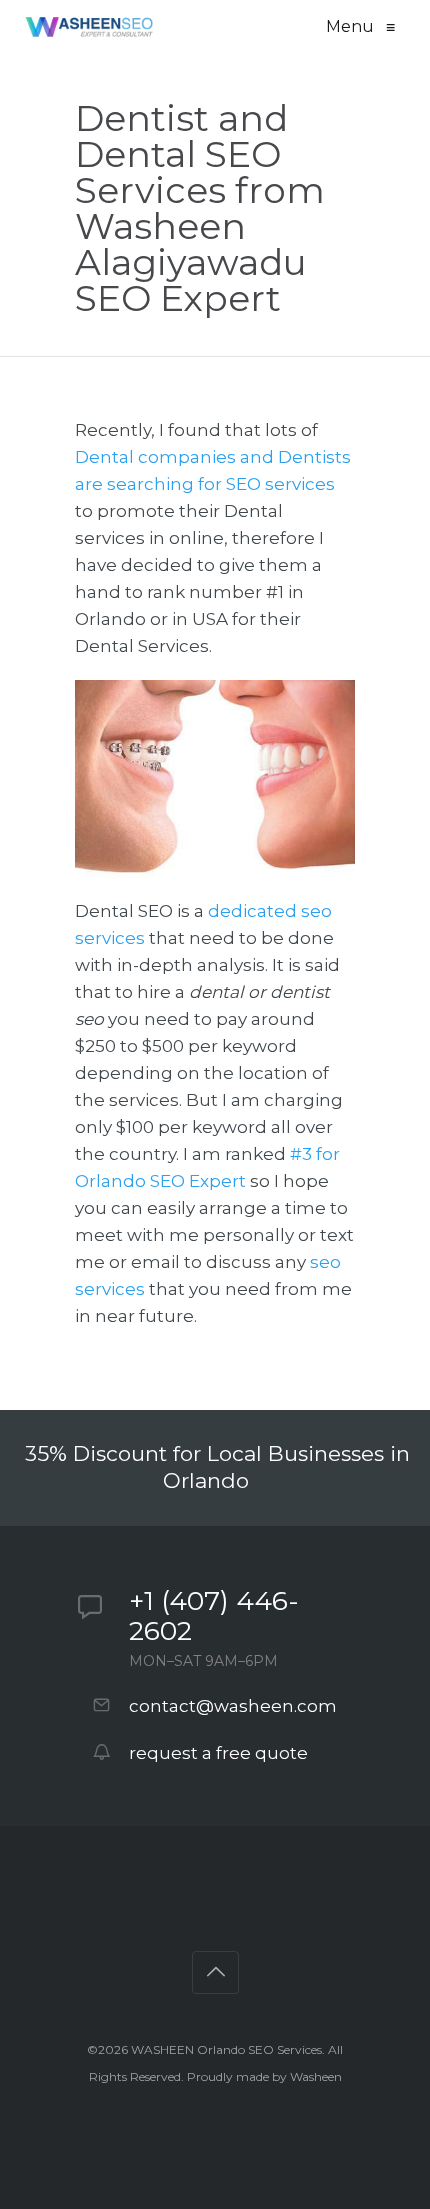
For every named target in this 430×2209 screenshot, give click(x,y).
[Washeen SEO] (88, 27)
